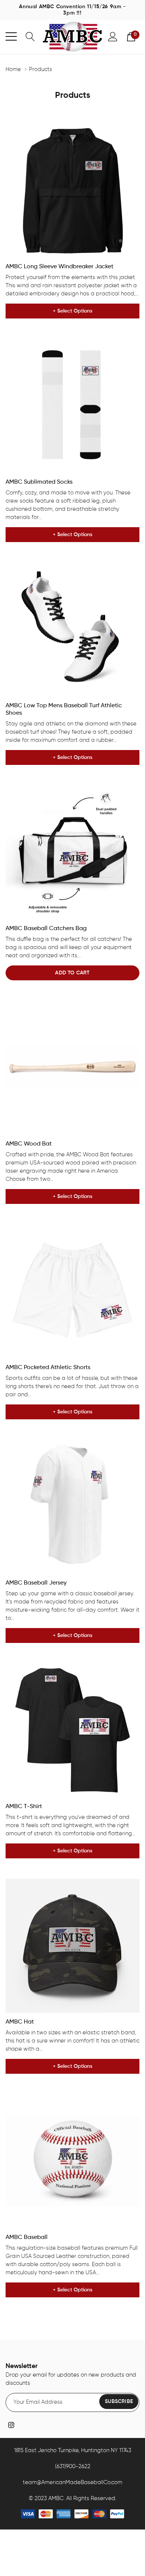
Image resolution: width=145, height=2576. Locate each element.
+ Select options (72, 311)
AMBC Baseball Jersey (36, 1583)
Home (13, 69)
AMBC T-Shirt (24, 1807)
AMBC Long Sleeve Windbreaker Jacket (59, 267)
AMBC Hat (20, 2022)
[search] (30, 36)
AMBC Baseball (27, 2237)
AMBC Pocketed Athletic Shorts (48, 1368)
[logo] (72, 36)
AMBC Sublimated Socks (39, 482)
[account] (113, 36)
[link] (72, 190)
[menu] (11, 36)
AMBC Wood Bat (29, 1144)
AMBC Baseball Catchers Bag (46, 929)
